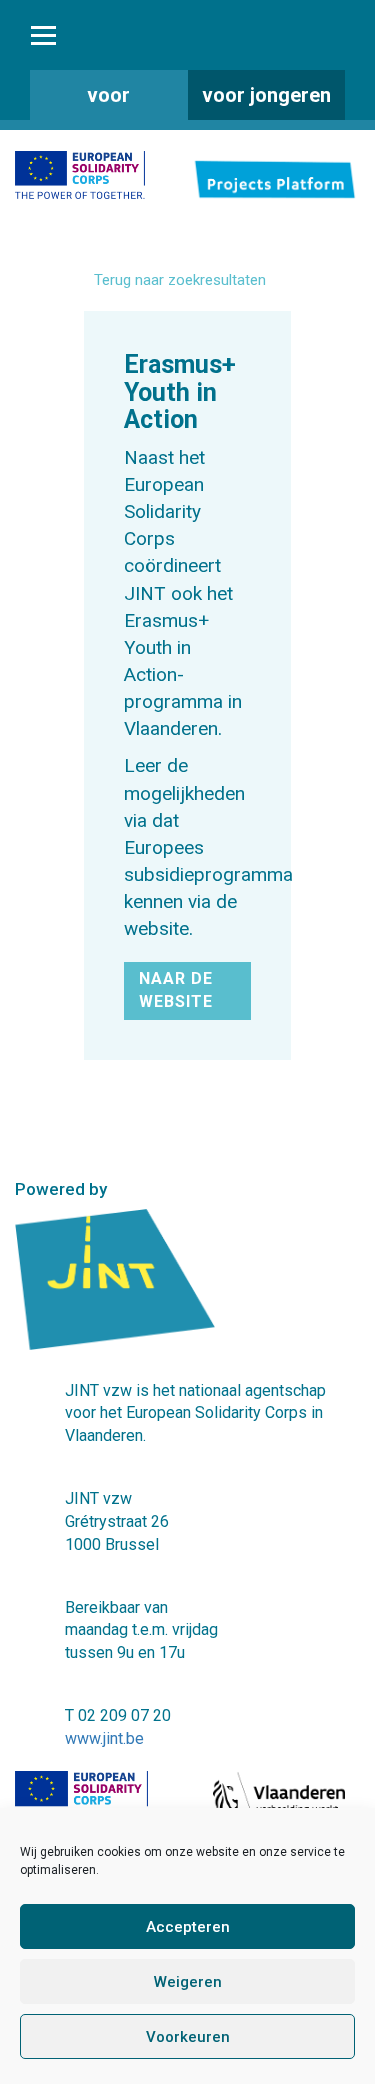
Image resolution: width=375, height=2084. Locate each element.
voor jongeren (266, 95)
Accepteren (188, 1927)
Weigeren (188, 1982)
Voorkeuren (188, 2037)
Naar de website (176, 990)
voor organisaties (108, 101)
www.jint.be (104, 1738)
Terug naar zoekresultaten (180, 280)
